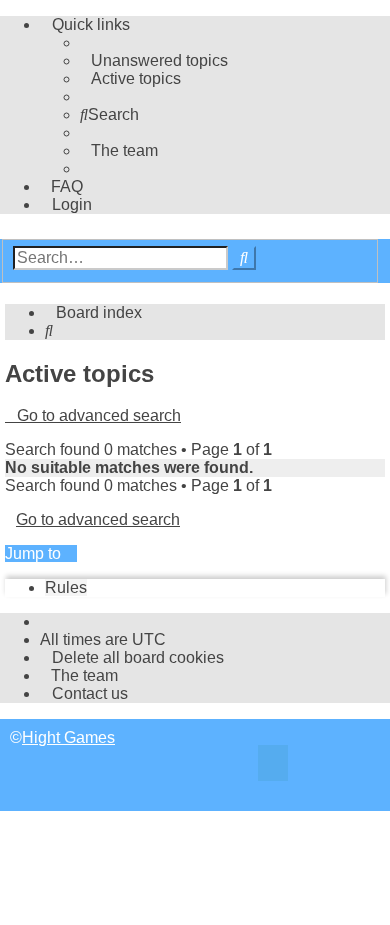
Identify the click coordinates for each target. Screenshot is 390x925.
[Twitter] (273, 765)
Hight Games (68, 737)
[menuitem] (154, 60)
